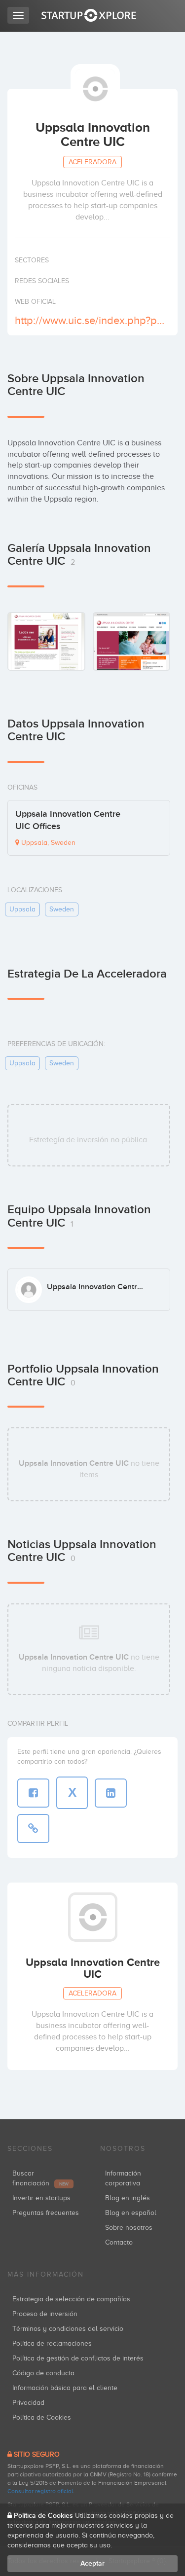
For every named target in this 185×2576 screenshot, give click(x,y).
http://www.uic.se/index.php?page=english (91, 320)
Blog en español (131, 2213)
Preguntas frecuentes (46, 2213)
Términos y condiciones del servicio (68, 2329)
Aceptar (92, 2563)
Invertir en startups (41, 2198)
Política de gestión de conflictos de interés (78, 2358)
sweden (62, 909)
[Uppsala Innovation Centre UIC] (46, 641)
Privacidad (28, 2403)
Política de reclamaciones (52, 2343)
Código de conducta (43, 2373)
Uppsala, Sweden (47, 843)
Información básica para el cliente (65, 2388)
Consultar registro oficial (40, 2491)
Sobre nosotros (129, 2228)
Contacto (119, 2242)
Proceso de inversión (45, 2314)
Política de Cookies (42, 2417)
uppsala (22, 909)
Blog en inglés (128, 2198)
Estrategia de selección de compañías (71, 2299)
